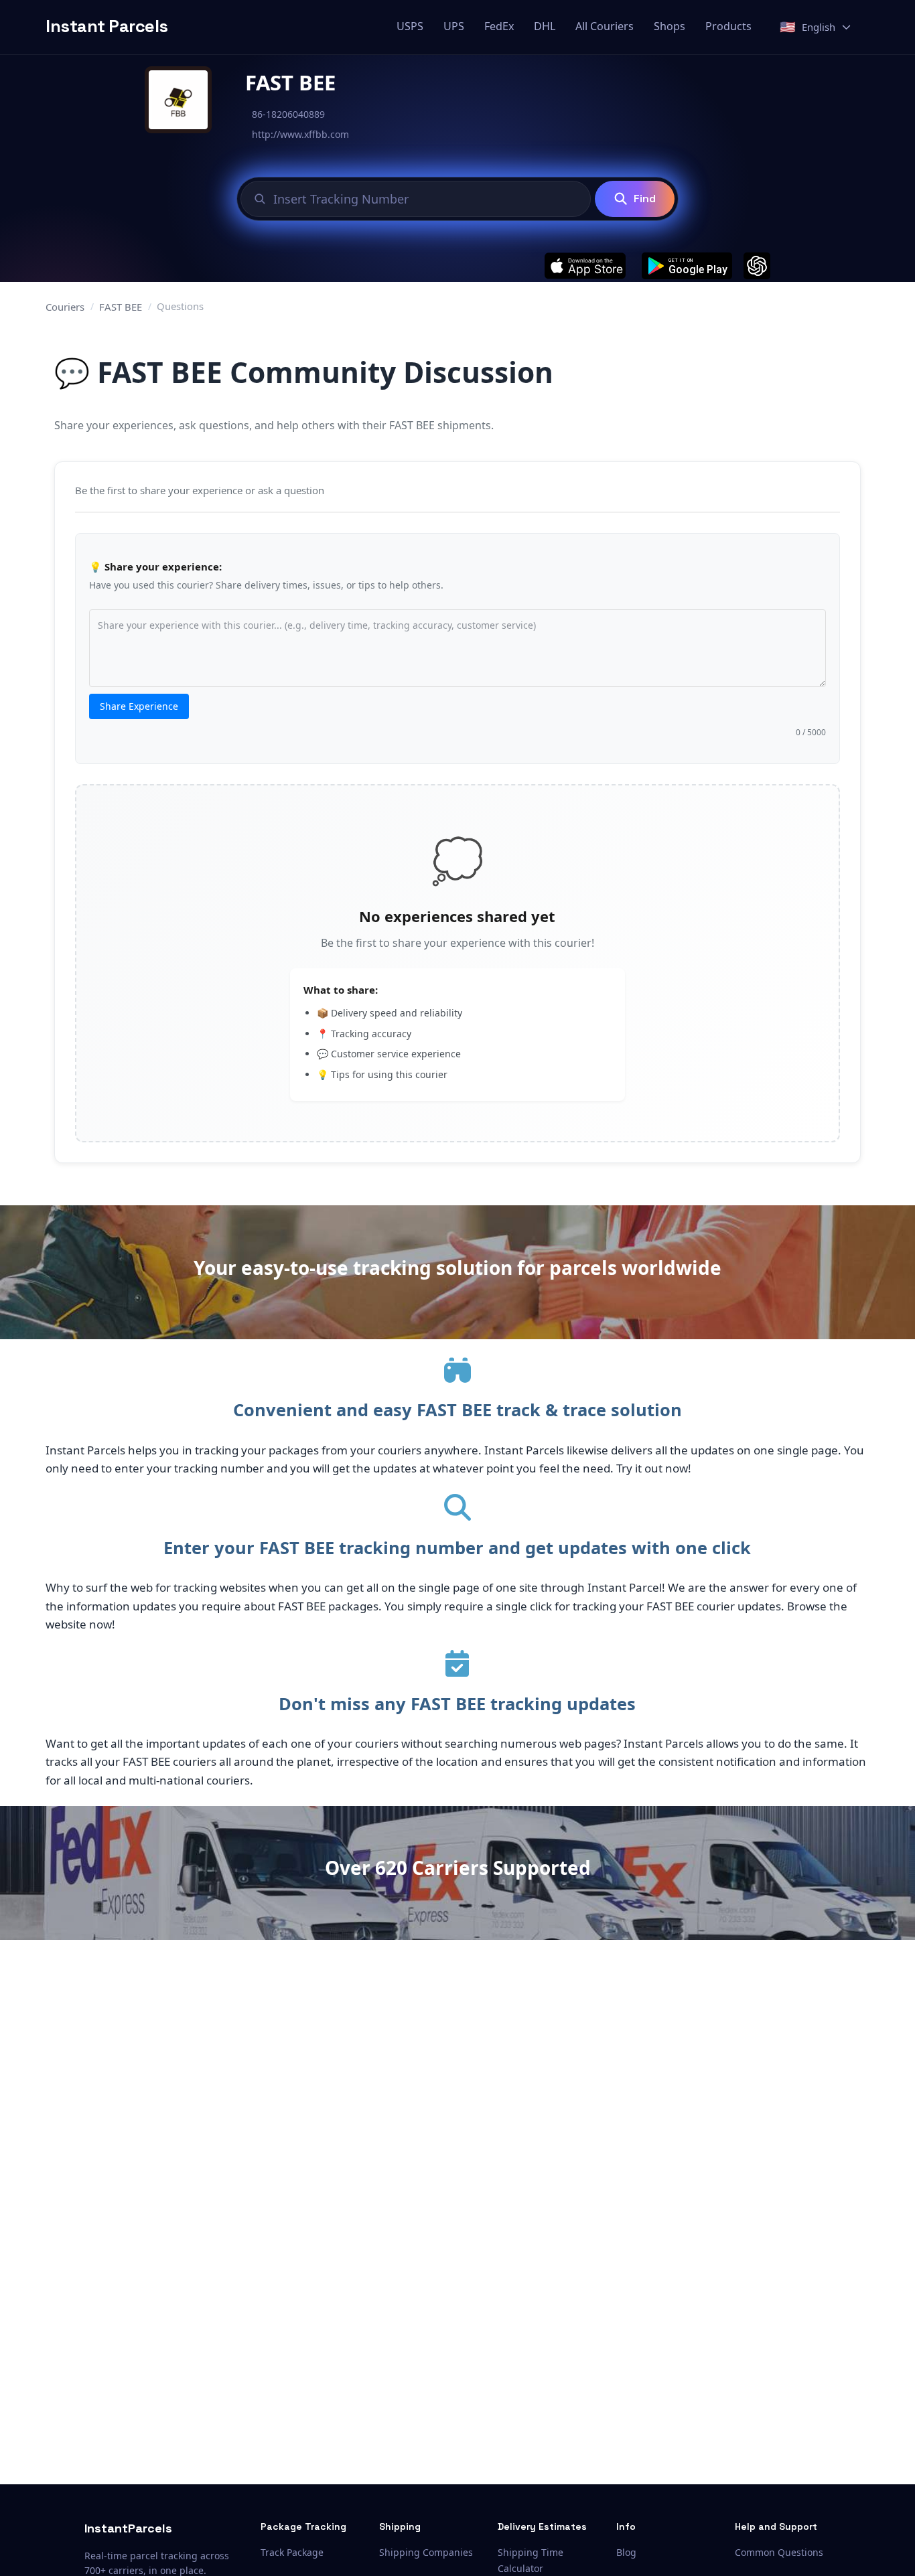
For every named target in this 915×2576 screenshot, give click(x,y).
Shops (670, 26)
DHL (545, 26)
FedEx (499, 26)
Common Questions (779, 2552)
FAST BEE (121, 307)
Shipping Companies (426, 2552)
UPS (454, 26)
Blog (626, 2552)
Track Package (292, 2552)
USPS (410, 26)
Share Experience (139, 706)
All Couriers (605, 26)
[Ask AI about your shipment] (757, 266)
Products (728, 26)
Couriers (65, 307)
